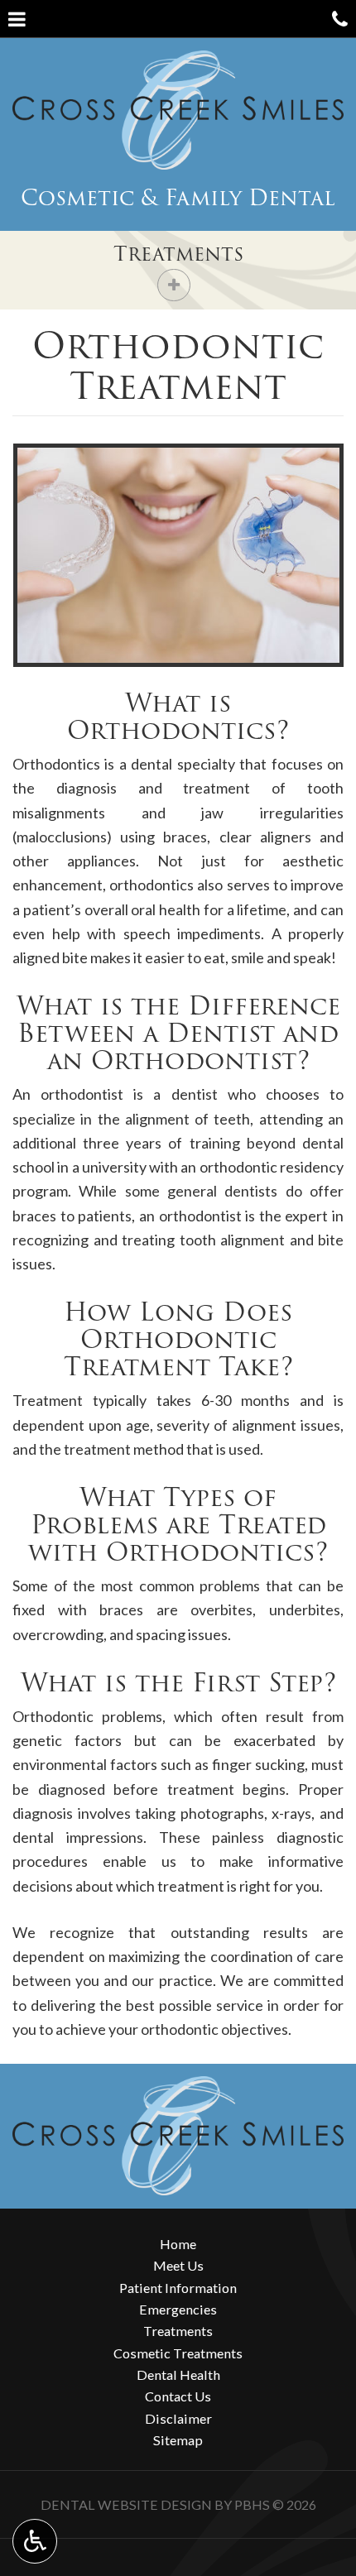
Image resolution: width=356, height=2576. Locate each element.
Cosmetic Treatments (178, 2353)
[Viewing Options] (35, 2541)
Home (178, 2244)
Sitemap (178, 2440)
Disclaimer (178, 2418)
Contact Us (178, 2396)
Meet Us (178, 2265)
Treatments (178, 254)
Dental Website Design (126, 2504)
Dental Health (178, 2375)
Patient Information (178, 2288)
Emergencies (178, 2309)
